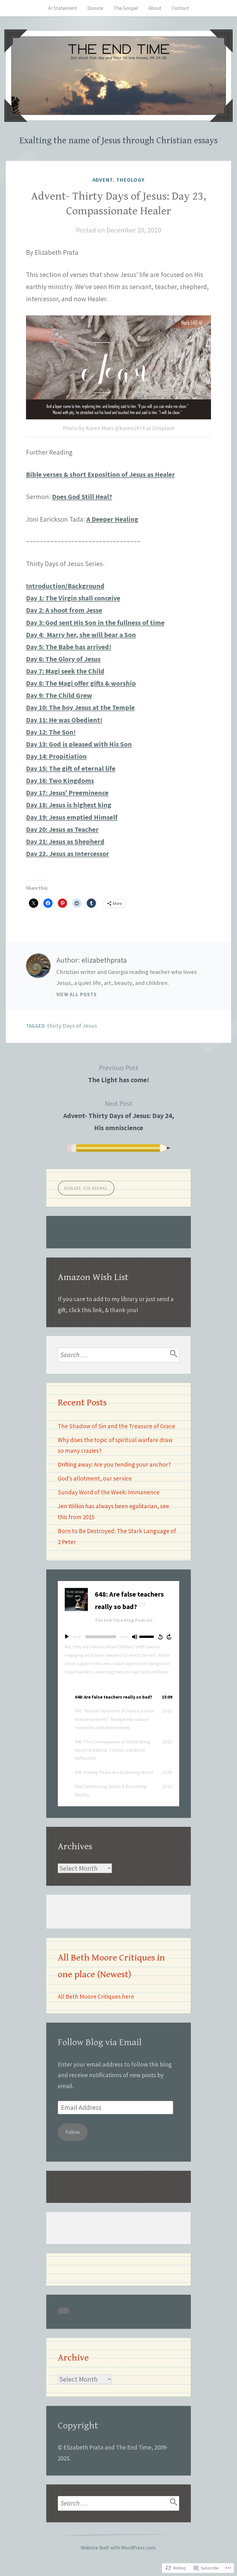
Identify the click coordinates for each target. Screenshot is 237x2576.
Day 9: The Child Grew (59, 695)
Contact (180, 8)
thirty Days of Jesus (72, 1026)
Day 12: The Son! (51, 732)
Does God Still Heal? (82, 497)
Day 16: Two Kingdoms (60, 781)
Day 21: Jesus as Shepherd (65, 841)
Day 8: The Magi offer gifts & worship (81, 683)
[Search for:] (118, 1355)
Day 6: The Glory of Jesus (63, 659)
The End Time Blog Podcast (124, 1620)
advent (103, 180)
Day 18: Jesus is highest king (69, 805)
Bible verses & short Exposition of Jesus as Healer (100, 474)
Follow (73, 2132)
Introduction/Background (65, 586)
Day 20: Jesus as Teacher (62, 829)
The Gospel (126, 8)
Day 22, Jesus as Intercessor (67, 854)
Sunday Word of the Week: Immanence (109, 1492)
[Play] (67, 1637)
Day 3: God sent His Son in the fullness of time (95, 623)
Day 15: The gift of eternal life (71, 768)
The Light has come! (119, 1074)
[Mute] (135, 1637)
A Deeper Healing (112, 519)
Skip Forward (169, 1637)
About (155, 8)
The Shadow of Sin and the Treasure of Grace (116, 1426)
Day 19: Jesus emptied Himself (72, 817)
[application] (118, 1637)
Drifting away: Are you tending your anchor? (114, 1464)
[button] (118, 1697)
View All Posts (77, 994)
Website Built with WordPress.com (118, 2548)
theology (130, 180)
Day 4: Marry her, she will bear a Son (81, 635)
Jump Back (160, 1637)
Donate (95, 8)
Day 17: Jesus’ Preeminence (67, 793)
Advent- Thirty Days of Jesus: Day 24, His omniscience (119, 1116)
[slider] (147, 1636)
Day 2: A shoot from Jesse (64, 610)
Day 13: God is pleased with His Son (79, 744)
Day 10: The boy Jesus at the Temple (80, 707)
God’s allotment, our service (95, 1478)
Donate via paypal (86, 1188)
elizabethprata (104, 960)
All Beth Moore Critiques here (96, 1996)
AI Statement (62, 8)
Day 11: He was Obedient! (64, 720)
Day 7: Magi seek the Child (65, 671)
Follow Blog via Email (100, 2042)
